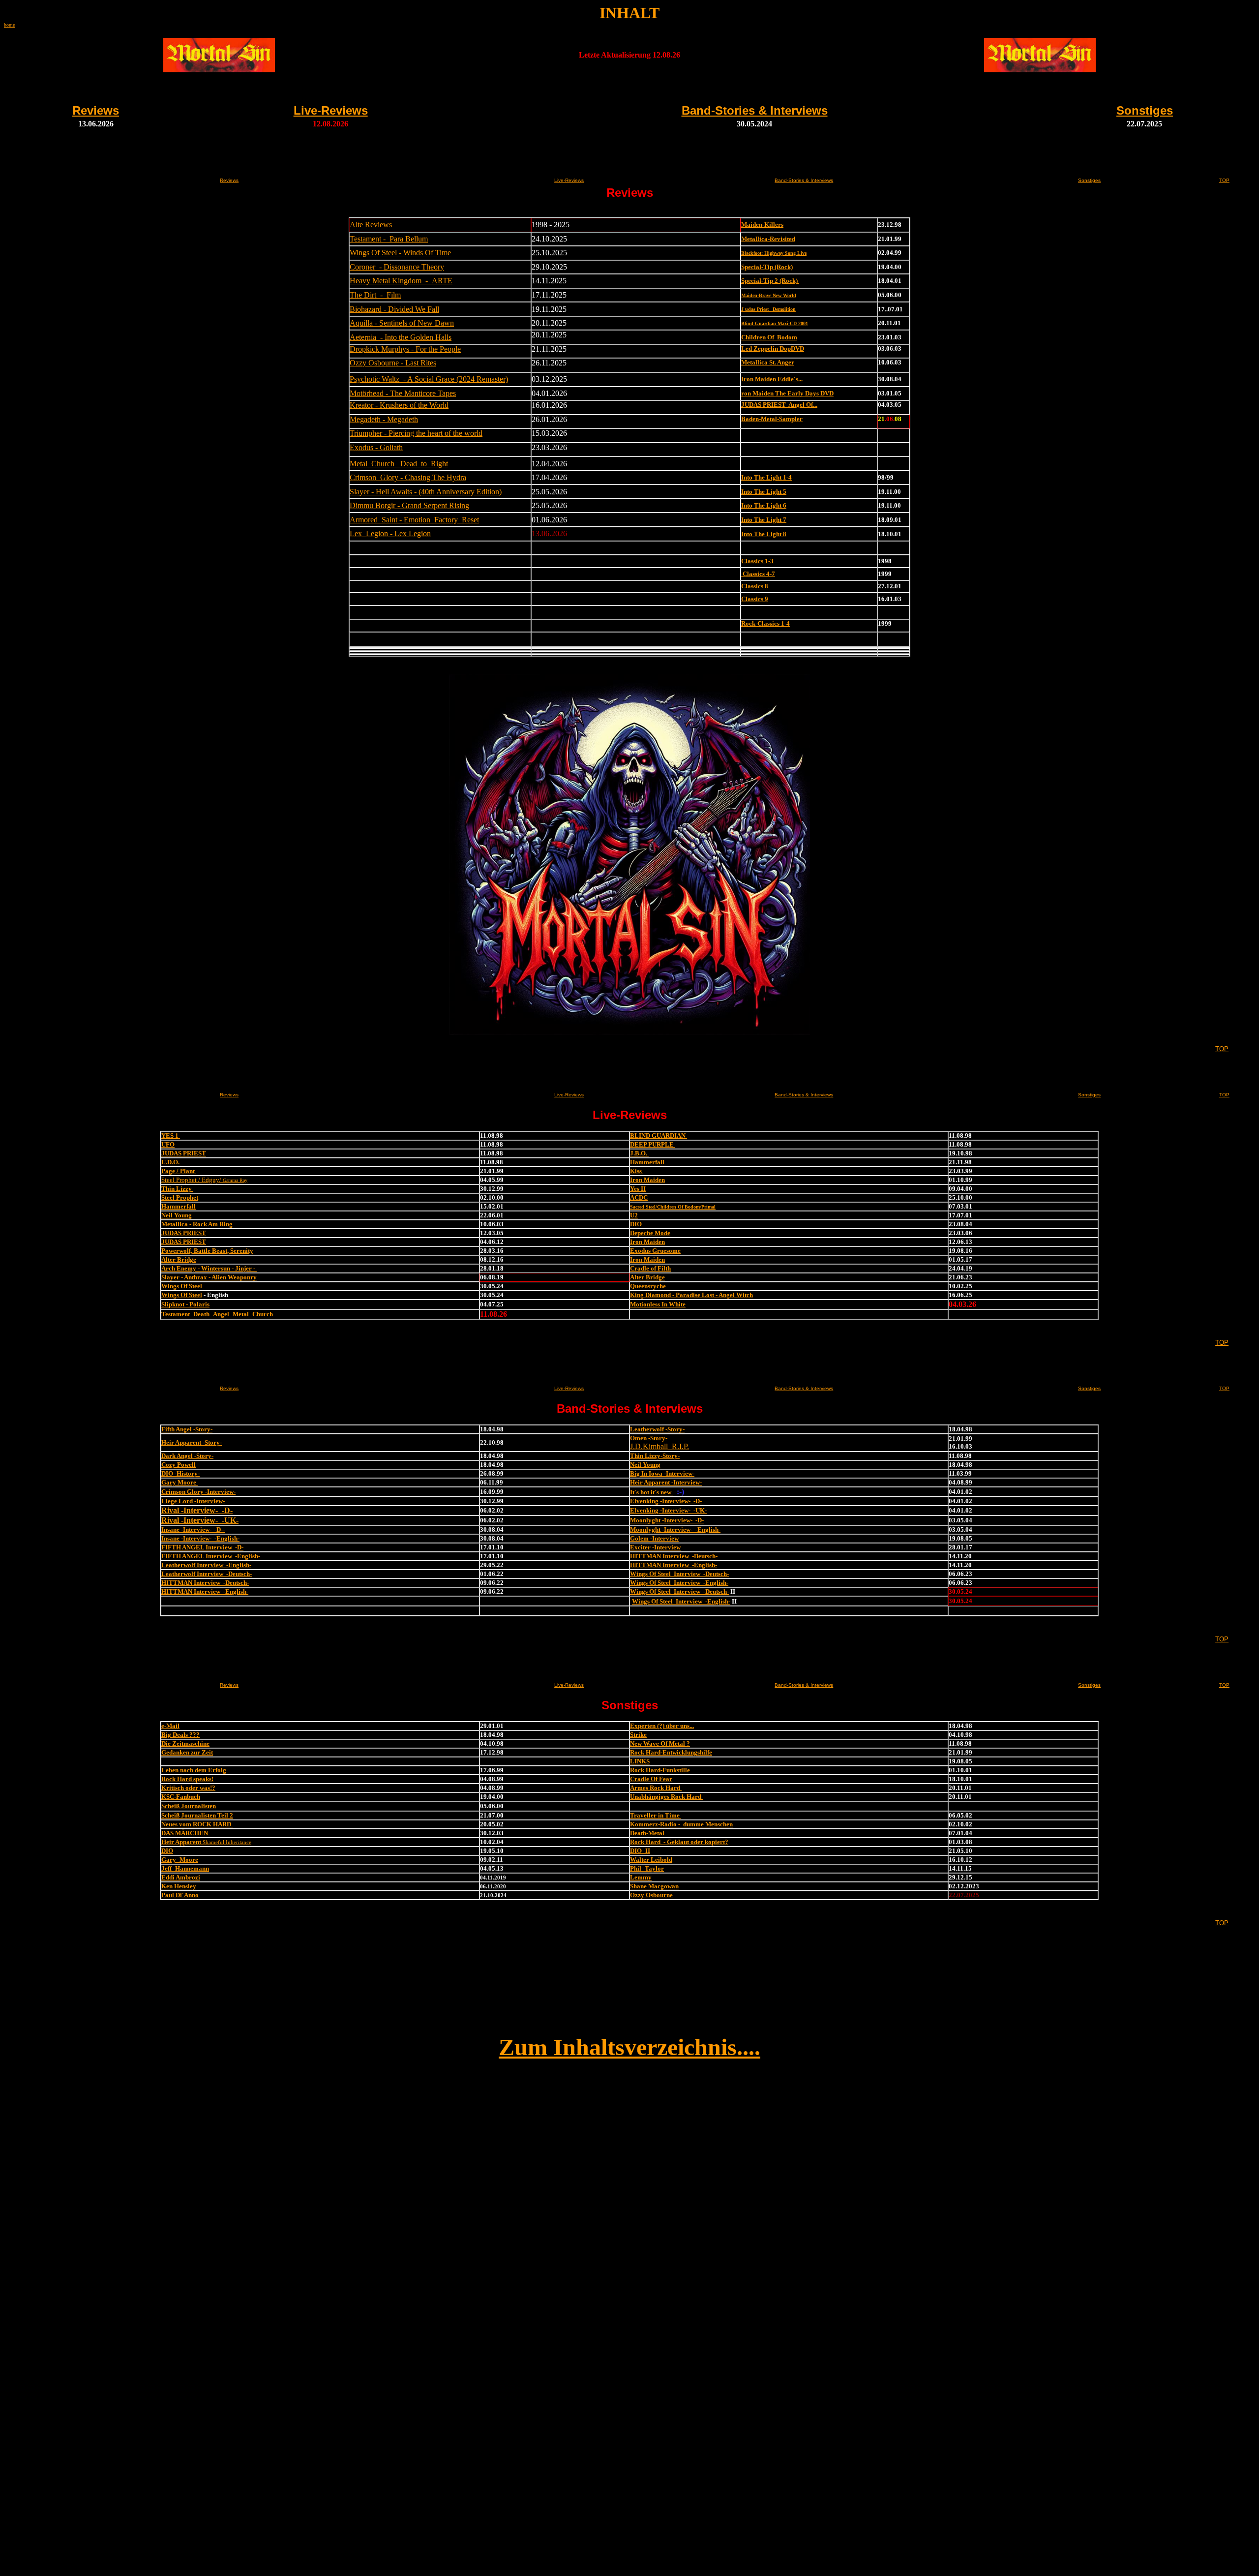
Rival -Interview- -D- (197, 1510)
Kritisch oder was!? (188, 1788)
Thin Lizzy (177, 1189)
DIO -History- (180, 1473)
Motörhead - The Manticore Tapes (403, 393)
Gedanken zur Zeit (187, 1752)
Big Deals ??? (180, 1735)
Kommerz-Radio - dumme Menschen (681, 1824)
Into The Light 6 (764, 505)
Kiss (637, 1171)
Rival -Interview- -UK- (200, 1520)
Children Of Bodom (769, 337)
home (9, 25)
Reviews (96, 110)
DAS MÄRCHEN (185, 1833)
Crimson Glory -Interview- (198, 1492)
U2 (634, 1215)
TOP (1224, 180)
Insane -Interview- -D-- (193, 1530)
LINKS (640, 1761)
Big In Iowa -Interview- (662, 1473)
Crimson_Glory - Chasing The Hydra (408, 477)
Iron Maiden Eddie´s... (772, 379)
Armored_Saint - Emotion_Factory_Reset (414, 520)
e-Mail (170, 1726)
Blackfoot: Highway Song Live (774, 253)
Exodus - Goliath (376, 447)
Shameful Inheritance (227, 1842)
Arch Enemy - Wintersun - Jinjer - (209, 1268)
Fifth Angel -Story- (187, 1429)
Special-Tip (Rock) (767, 267)
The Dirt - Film (375, 295)
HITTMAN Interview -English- (674, 1565)
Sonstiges (1145, 110)
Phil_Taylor (647, 1868)
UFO (168, 1144)
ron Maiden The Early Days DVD (787, 393)
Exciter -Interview (655, 1547)
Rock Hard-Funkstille (660, 1770)
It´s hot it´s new (651, 1492)
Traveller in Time (656, 1815)
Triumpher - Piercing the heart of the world (416, 433)
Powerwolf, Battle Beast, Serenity (207, 1251)
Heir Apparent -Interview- (666, 1482)
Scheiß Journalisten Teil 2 (197, 1815)
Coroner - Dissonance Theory (397, 267)
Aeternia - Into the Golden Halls (401, 337)
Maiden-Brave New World (769, 295)
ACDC (639, 1197)
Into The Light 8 (764, 534)
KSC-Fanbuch (181, 1797)
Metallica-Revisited (768, 239)
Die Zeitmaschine (185, 1743)
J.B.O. (639, 1153)
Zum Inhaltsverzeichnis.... (629, 2047)
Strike (638, 1735)
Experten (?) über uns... (662, 1726)
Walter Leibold (651, 1860)
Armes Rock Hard (656, 1788)
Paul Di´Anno (180, 1895)
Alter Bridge (179, 1259)
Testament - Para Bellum (389, 239)
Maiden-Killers (762, 225)
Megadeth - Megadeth (384, 419)
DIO (636, 1224)
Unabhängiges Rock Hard (666, 1797)
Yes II (638, 1189)
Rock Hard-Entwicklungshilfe (671, 1752)
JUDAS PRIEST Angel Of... (779, 405)
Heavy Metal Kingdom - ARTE (401, 281)
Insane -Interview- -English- (200, 1538)
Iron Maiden (647, 1180)
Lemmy (641, 1877)
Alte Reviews (371, 225)
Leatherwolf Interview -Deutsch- (207, 1574)
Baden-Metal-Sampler (772, 419)
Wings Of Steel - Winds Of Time (400, 253)
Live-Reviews (331, 110)
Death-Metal (647, 1833)
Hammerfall (648, 1162)
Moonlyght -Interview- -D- (667, 1520)
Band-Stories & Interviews (755, 110)
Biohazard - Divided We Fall (394, 309)
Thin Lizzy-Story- (655, 1456)
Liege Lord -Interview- (193, 1501)
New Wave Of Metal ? (660, 1743)
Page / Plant (179, 1171)
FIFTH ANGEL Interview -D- (202, 1547)
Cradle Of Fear (651, 1779)
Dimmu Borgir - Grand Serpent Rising (409, 505)
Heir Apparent (182, 1842)
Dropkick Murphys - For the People (405, 349)
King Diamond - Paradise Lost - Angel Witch (691, 1295)
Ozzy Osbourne (651, 1895)
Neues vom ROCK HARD (197, 1824)
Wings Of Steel (182, 1286)
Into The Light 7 (764, 520)
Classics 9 (755, 599)
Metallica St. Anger (768, 362)
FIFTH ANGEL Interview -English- (211, 1556)
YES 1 (171, 1136)
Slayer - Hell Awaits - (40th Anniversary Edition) (426, 492)
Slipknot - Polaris (185, 1304)
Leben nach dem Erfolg (194, 1770)
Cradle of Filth (650, 1268)
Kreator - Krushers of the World (399, 405)
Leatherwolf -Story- (657, 1429)
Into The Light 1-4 (766, 477)
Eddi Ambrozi (181, 1877)
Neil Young (177, 1215)
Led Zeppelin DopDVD (773, 349)
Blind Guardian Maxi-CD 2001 (775, 323)
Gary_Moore (180, 1860)
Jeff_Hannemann (185, 1868)
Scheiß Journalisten (189, 1806)
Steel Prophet (180, 1197)
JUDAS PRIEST (184, 1153)
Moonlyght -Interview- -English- (675, 1530)
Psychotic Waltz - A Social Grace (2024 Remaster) (429, 379)
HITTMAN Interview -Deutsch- (674, 1556)
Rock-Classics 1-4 (765, 623)
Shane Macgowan (654, 1886)
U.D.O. (171, 1162)
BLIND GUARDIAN (659, 1136)
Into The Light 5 (764, 492)
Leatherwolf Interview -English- (206, 1565)
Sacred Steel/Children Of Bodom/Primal (673, 1207)
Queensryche (648, 1286)
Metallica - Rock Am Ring (197, 1224)
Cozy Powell (179, 1465)
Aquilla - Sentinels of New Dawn (402, 323)
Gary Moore (180, 1482)
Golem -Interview (654, 1538)
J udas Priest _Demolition (768, 309)
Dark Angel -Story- (187, 1456)
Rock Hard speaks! (187, 1779)
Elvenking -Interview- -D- (666, 1501)
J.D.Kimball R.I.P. (659, 1446)
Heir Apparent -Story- (192, 1442)
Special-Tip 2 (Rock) (770, 281)
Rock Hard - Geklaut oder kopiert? (679, 1842)
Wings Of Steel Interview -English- (679, 1583)
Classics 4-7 (758, 574)
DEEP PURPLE (653, 1144)
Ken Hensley (179, 1886)
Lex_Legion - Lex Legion (390, 533)
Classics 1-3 (757, 561)
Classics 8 (755, 586)
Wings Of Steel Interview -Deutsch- (679, 1574)
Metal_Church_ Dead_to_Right (399, 464)
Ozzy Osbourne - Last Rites (393, 363)
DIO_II (640, 1851)
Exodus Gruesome (655, 1251)
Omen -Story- (649, 1438)
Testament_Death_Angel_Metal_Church (217, 1314)
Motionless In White (658, 1304)
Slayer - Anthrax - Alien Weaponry (209, 1277)
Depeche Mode (650, 1233)
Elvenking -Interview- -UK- (668, 1510)
